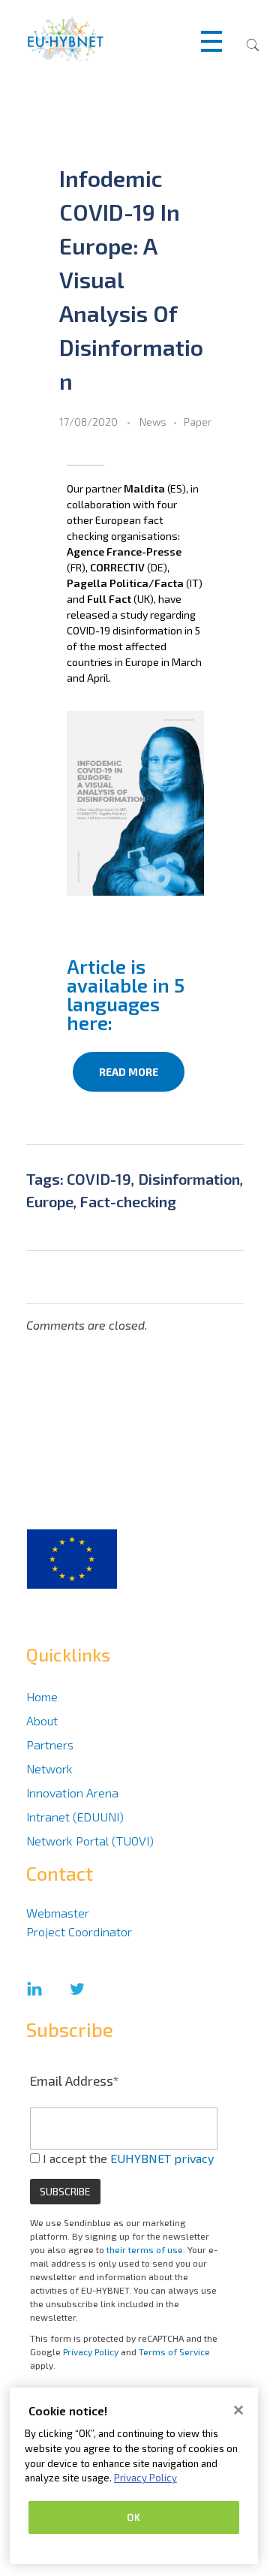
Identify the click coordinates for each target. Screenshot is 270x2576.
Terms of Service (174, 2352)
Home (42, 1696)
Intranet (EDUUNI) (75, 1817)
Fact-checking (128, 1201)
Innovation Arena (72, 1793)
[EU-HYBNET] (91, 39)
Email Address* (75, 2080)
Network (49, 1769)
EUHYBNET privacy (162, 2158)
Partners (50, 1744)
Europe (50, 1201)
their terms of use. (146, 2249)
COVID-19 (99, 1179)
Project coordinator (79, 1931)
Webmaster (58, 1913)
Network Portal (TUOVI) (90, 1841)
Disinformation (189, 1179)
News (153, 422)
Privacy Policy (91, 2352)
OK (133, 2517)
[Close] (238, 2410)
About (42, 1720)
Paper (198, 422)
